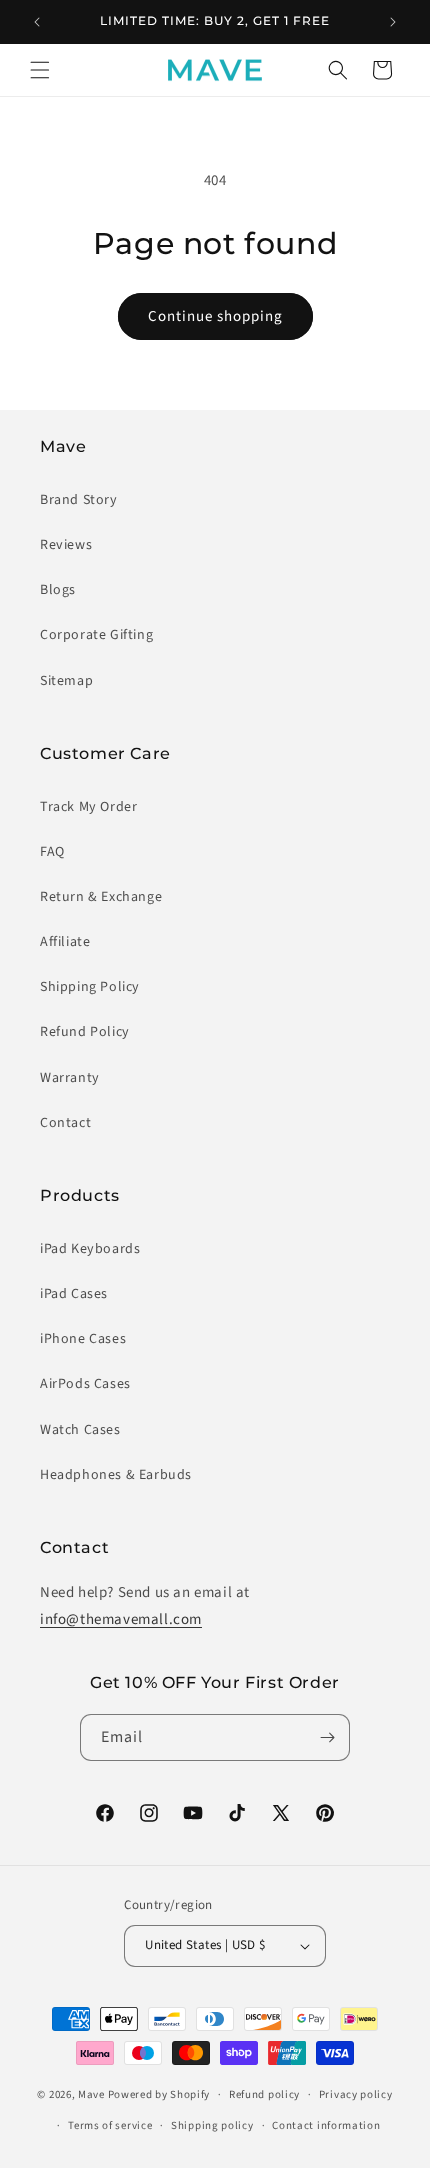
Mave (91, 2094)
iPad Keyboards (90, 1249)
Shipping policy (212, 2125)
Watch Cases (80, 1430)
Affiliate (65, 942)
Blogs (58, 590)
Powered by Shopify (159, 2094)
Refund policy (264, 2094)
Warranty (70, 1078)
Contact (65, 1123)
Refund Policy (85, 1032)
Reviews (66, 545)
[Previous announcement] (37, 22)
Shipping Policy (90, 987)
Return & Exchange (101, 897)
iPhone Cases (83, 1339)
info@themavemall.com (121, 1619)
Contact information (326, 2125)
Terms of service (110, 2125)
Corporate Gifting (96, 635)
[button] (40, 70)
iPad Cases (74, 1294)
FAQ (52, 852)
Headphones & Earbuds (116, 1475)
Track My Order (88, 807)
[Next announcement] (393, 22)
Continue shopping (215, 316)
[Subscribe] (327, 1737)
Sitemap (66, 681)
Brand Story (79, 500)
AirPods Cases (85, 1384)
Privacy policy (356, 2094)
